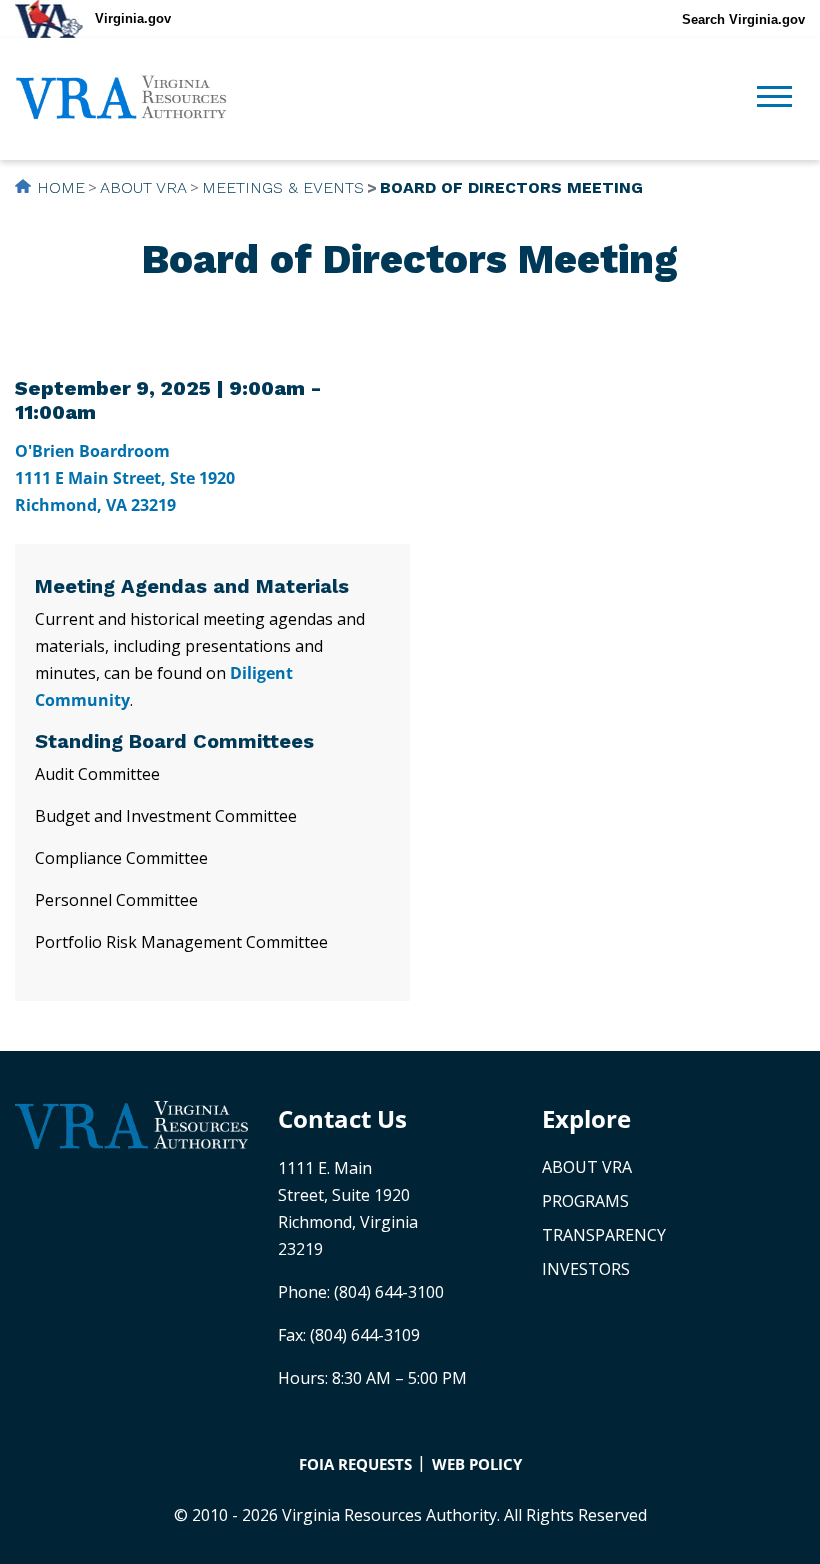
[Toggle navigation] (774, 99)
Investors (586, 1269)
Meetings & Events (283, 187)
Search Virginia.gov (743, 19)
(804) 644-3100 (389, 1292)
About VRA (143, 187)
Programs (585, 1201)
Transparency (604, 1235)
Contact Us (342, 1118)
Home (61, 187)
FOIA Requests (355, 1464)
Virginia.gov (133, 18)
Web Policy (477, 1464)
